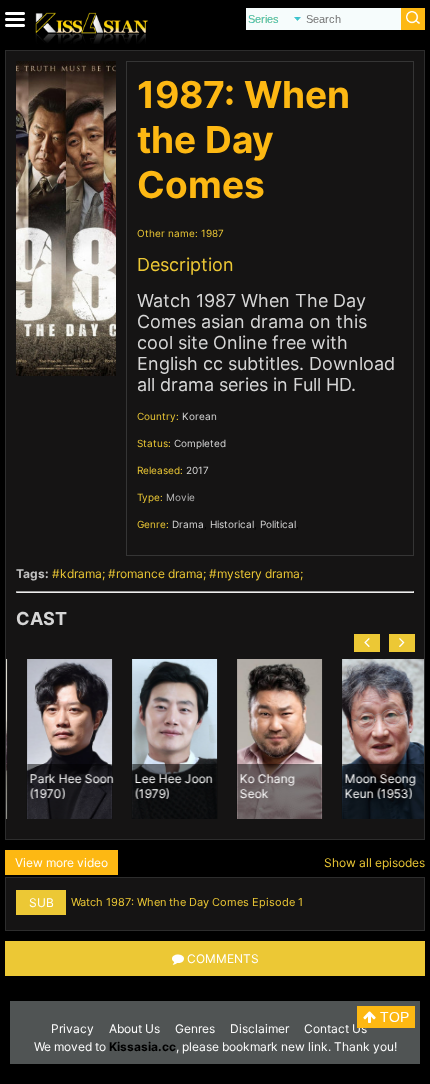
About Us (134, 1028)
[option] (58, 739)
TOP (392, 1017)
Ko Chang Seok (256, 785)
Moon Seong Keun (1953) (369, 785)
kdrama (81, 573)
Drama (188, 524)
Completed (200, 443)
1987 (212, 233)
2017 (197, 470)
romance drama (159, 573)
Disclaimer (259, 1028)
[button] (367, 643)
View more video (61, 862)
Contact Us (335, 1028)
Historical (232, 524)
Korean (199, 416)
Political (278, 524)
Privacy (72, 1028)
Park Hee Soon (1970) (61, 785)
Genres (195, 1028)
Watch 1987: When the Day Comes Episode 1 (187, 902)
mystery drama (258, 573)
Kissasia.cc (142, 1046)
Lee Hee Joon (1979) (163, 785)
